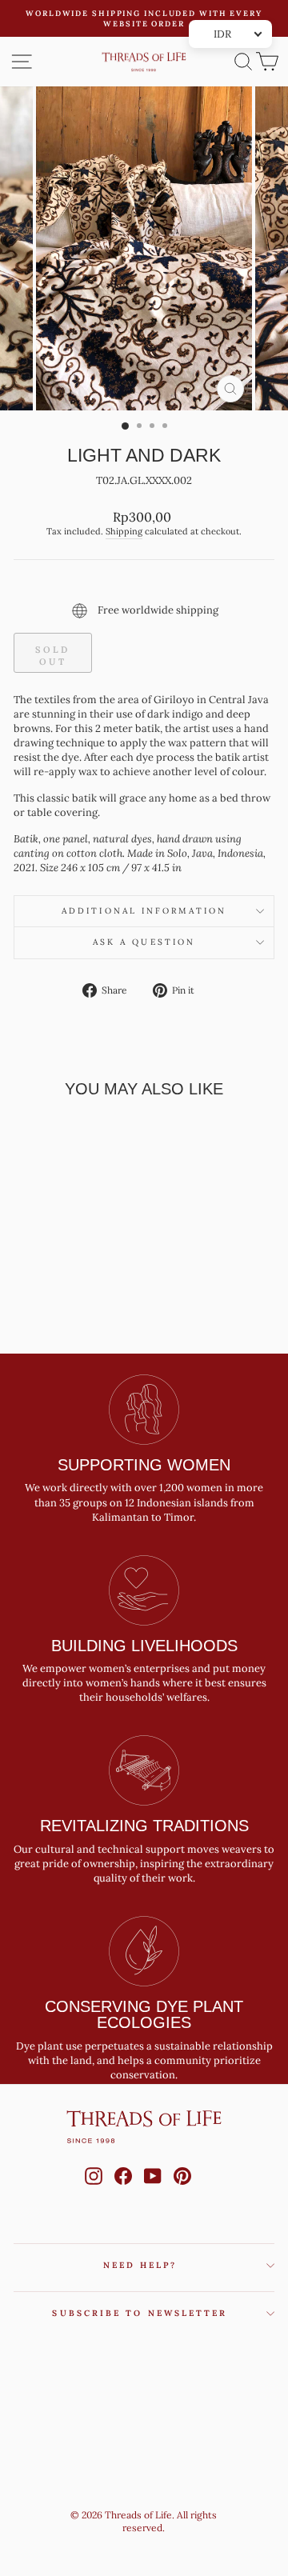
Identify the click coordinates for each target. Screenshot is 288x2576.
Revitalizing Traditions (144, 1826)
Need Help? (140, 2265)
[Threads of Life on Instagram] (94, 2191)
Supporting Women (144, 1465)
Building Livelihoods (144, 1646)
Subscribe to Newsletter (140, 2313)
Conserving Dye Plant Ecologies (144, 2014)
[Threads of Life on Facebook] (123, 2191)
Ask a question (144, 942)
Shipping (124, 531)
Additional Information (144, 911)
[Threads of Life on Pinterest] (182, 2191)
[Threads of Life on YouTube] (153, 2191)
